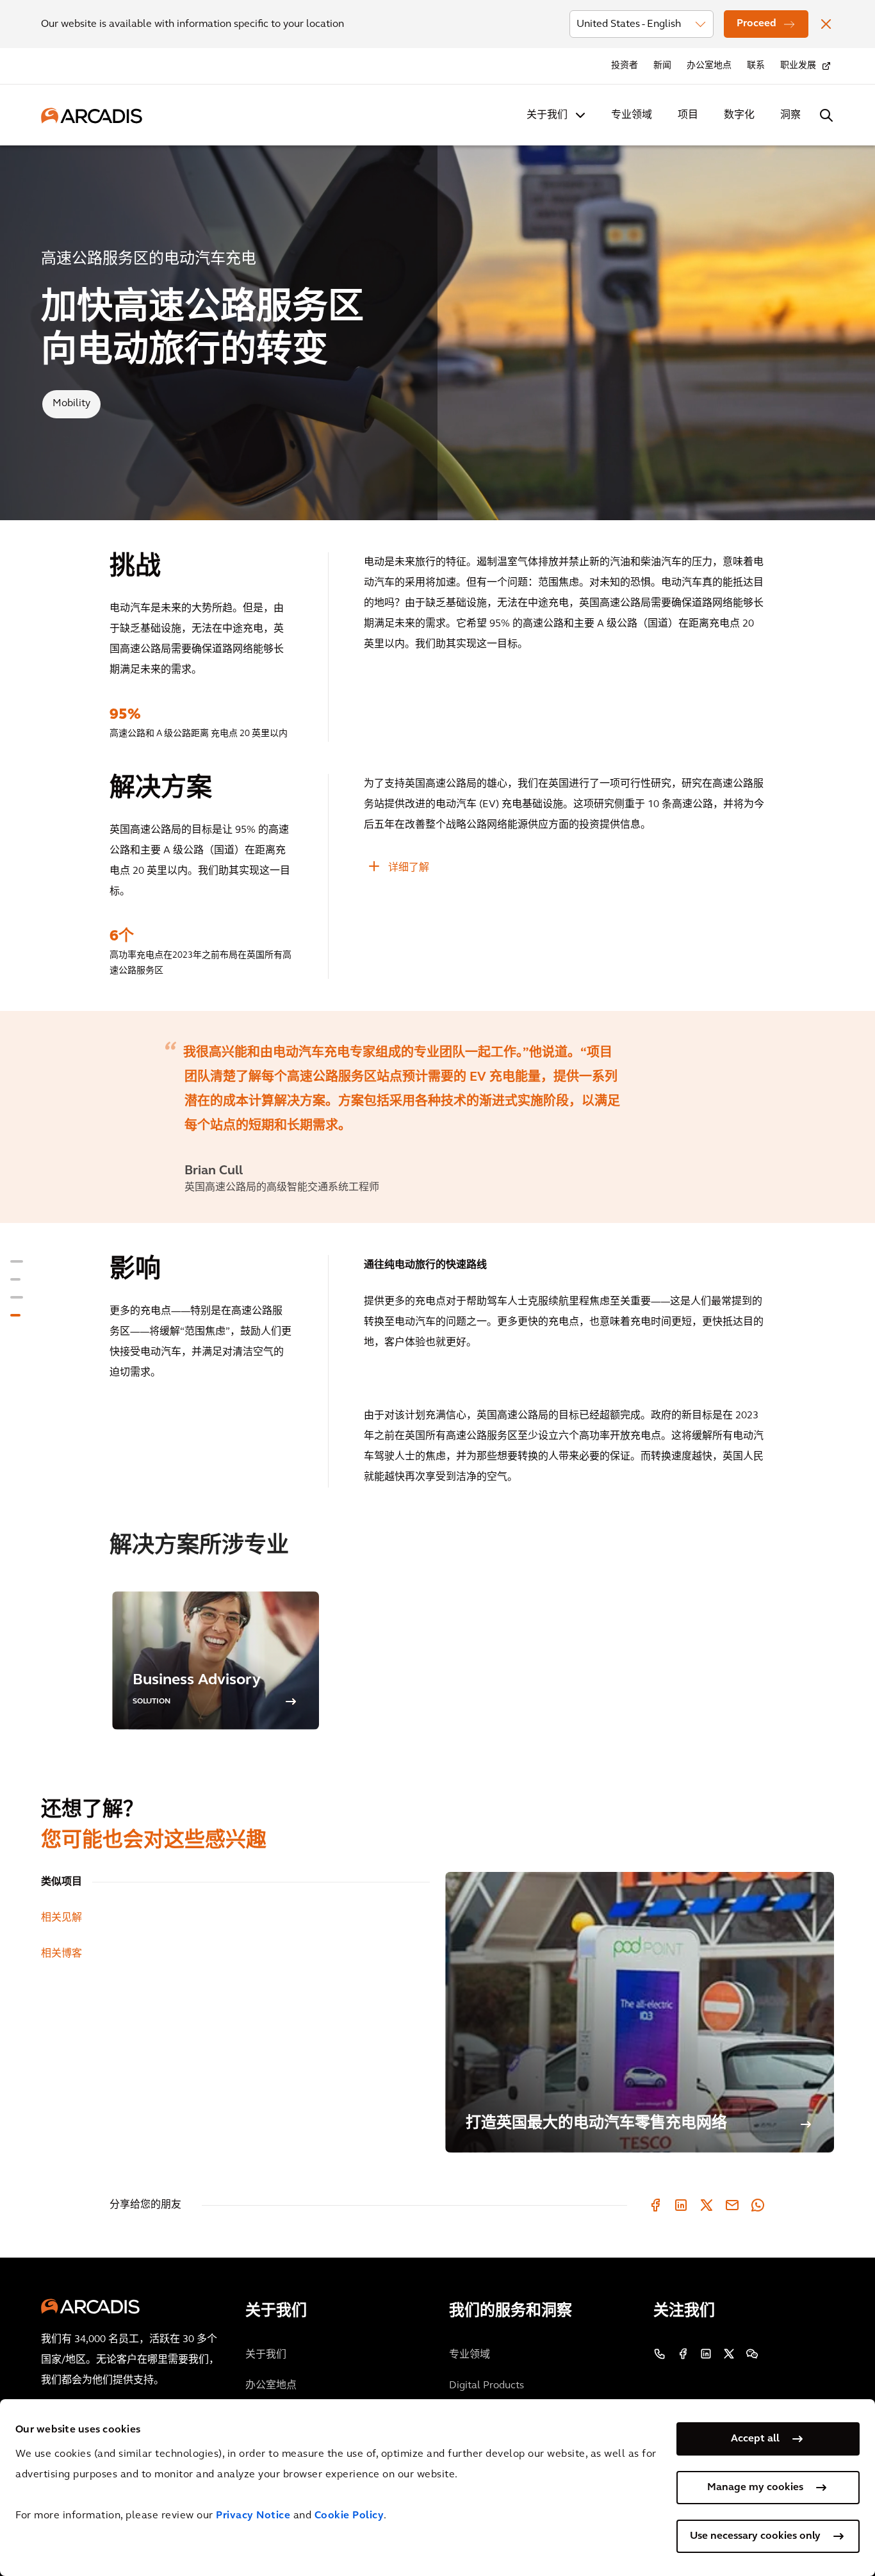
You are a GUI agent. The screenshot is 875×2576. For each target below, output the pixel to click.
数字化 (739, 115)
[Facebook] (655, 2205)
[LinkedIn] (681, 2205)
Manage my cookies (755, 2488)
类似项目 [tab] (61, 1882)
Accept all (755, 2439)
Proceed (756, 24)
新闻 (662, 66)
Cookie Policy (349, 2516)
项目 (688, 115)
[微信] (752, 2354)
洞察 (790, 115)
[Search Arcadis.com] (826, 115)
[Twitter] (707, 2205)
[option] (437, 1117)
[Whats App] (758, 2205)
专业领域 (632, 115)
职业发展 (798, 66)
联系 (756, 66)
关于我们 (547, 115)
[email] (732, 2205)
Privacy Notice (253, 2516)
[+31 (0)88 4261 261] (660, 2354)
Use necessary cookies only (755, 2536)
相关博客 (61, 1954)
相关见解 (61, 1918)
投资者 (625, 66)
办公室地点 (709, 66)
